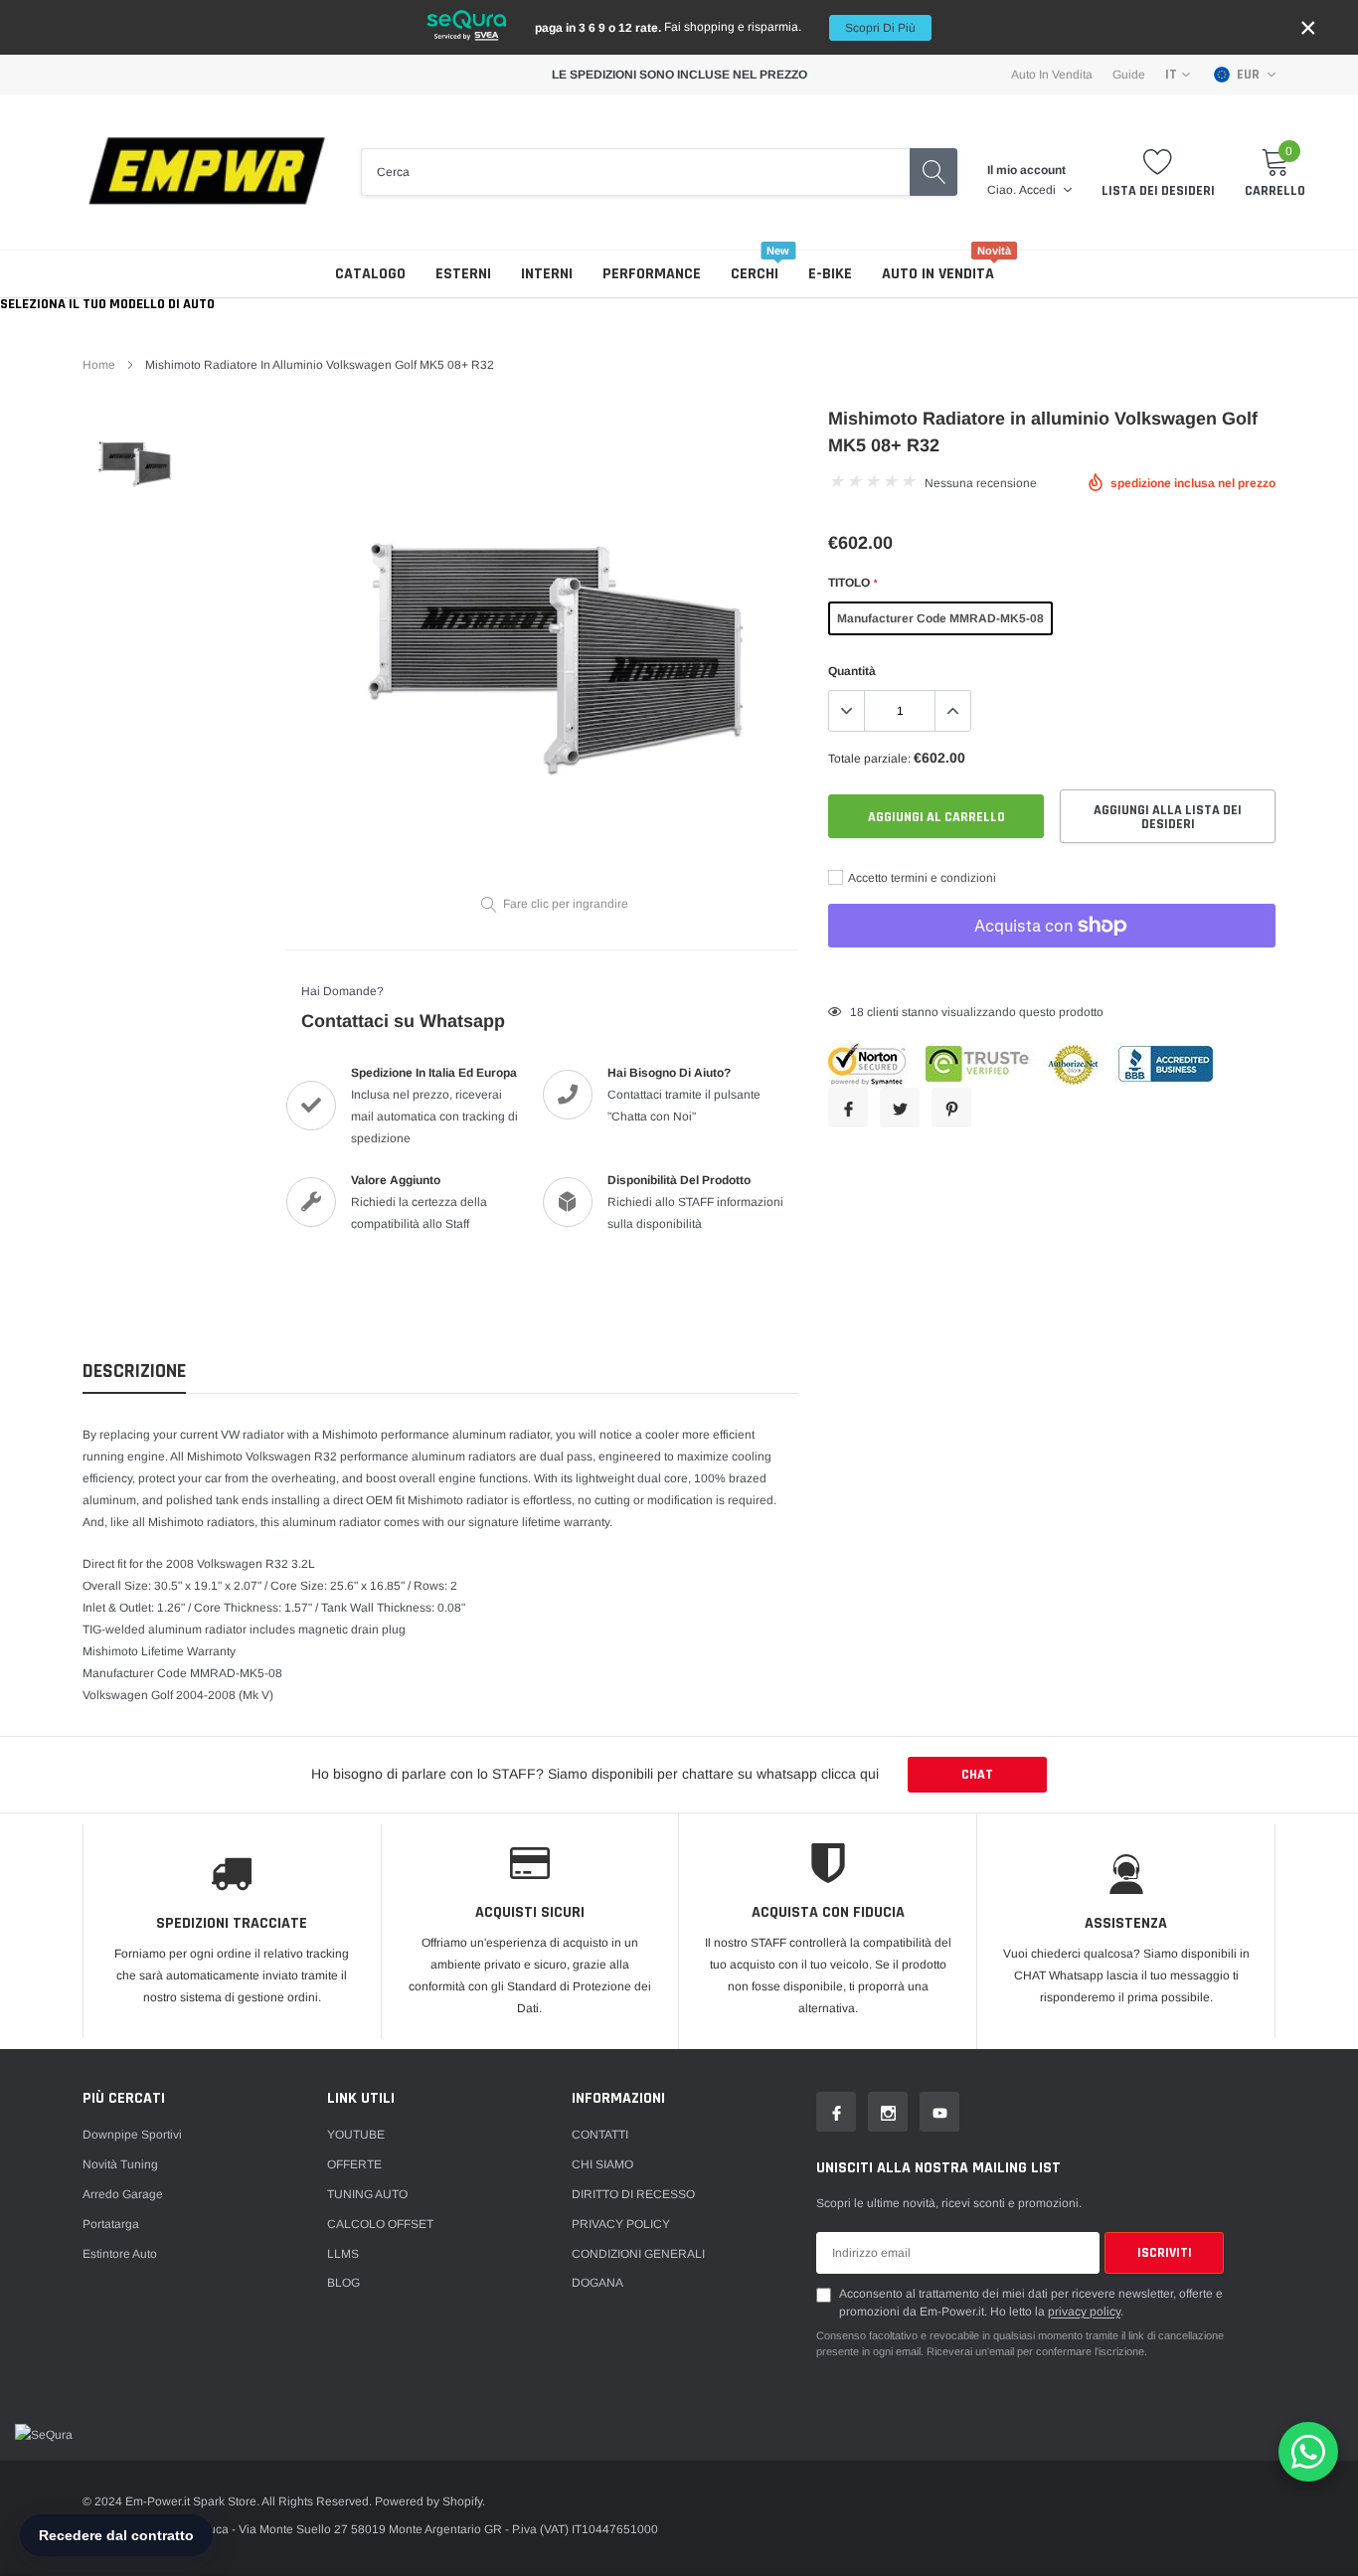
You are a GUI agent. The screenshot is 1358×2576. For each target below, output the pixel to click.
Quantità (852, 671)
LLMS (343, 2254)
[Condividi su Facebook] (848, 1108)
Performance (652, 274)
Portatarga (111, 2224)
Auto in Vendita (1052, 75)
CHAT (977, 1775)
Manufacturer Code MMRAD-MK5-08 (940, 618)
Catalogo (370, 274)
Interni (547, 274)
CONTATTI (600, 2135)
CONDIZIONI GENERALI (638, 2254)
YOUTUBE (356, 2135)
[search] (934, 172)
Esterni (463, 274)
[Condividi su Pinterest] (951, 1108)
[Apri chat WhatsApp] (1308, 2452)
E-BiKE (830, 274)
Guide (1129, 75)
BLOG (343, 2283)
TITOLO (852, 583)
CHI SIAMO (602, 2164)
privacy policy (1084, 2312)
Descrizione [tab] (134, 1372)
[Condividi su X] (900, 1108)
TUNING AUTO (367, 2194)
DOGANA (597, 2283)
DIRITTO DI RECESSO (633, 2194)
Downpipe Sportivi (132, 2135)
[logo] (207, 172)
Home (99, 365)
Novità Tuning (120, 2164)
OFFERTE (354, 2164)
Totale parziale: (869, 759)
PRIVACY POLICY (621, 2224)
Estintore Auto (120, 2254)
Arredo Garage (123, 2194)
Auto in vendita (938, 274)
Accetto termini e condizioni (921, 878)
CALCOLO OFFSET (380, 2224)
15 (857, 1012)
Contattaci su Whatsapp (403, 1021)
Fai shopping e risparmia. (725, 27)
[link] (135, 463)
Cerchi (755, 274)
